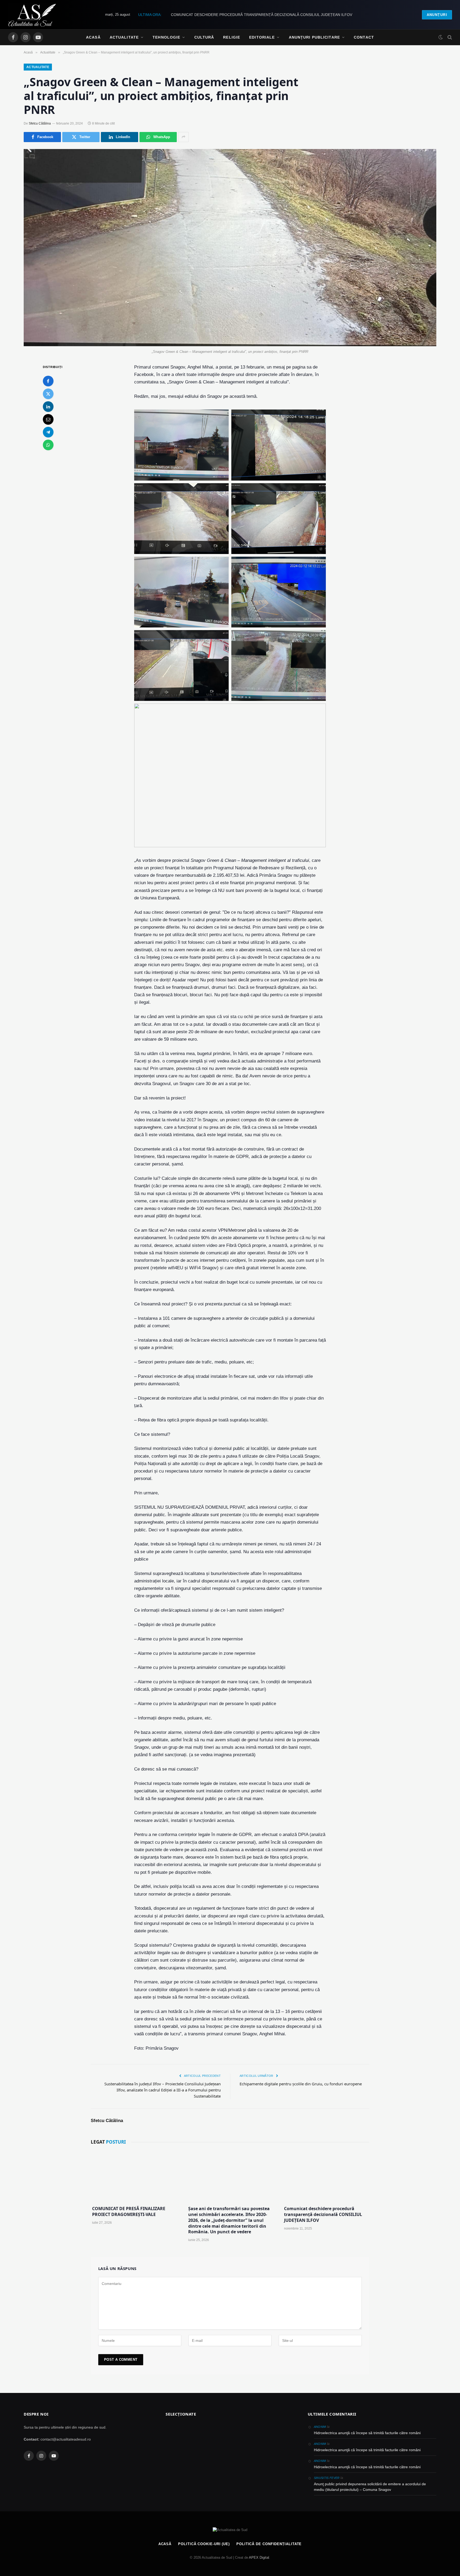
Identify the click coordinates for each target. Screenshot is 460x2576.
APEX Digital (259, 2558)
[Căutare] (449, 37)
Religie (232, 37)
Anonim (320, 2427)
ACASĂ (165, 2544)
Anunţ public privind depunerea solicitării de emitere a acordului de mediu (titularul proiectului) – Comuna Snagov (370, 2487)
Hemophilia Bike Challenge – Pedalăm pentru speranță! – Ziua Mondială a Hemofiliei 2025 (262, 15)
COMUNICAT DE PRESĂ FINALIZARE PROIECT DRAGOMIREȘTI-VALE (129, 2212)
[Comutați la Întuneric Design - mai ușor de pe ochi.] (441, 37)
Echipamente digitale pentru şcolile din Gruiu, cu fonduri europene (301, 2084)
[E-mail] (48, 419)
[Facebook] (48, 381)
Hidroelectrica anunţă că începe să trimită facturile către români (367, 2433)
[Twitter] (48, 394)
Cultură (204, 37)
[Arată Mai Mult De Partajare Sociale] (183, 137)
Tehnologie (166, 37)
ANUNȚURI (437, 15)
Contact (364, 37)
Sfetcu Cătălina (40, 123)
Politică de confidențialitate (269, 2544)
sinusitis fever (327, 2478)
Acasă (93, 37)
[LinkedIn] (48, 407)
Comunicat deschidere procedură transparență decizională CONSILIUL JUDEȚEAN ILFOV (323, 2215)
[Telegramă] (48, 432)
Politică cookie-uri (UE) (204, 2544)
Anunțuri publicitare (314, 37)
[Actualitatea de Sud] (32, 15)
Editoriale (262, 37)
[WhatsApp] (48, 445)
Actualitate (124, 37)
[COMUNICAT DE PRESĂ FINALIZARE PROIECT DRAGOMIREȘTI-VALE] (134, 2176)
